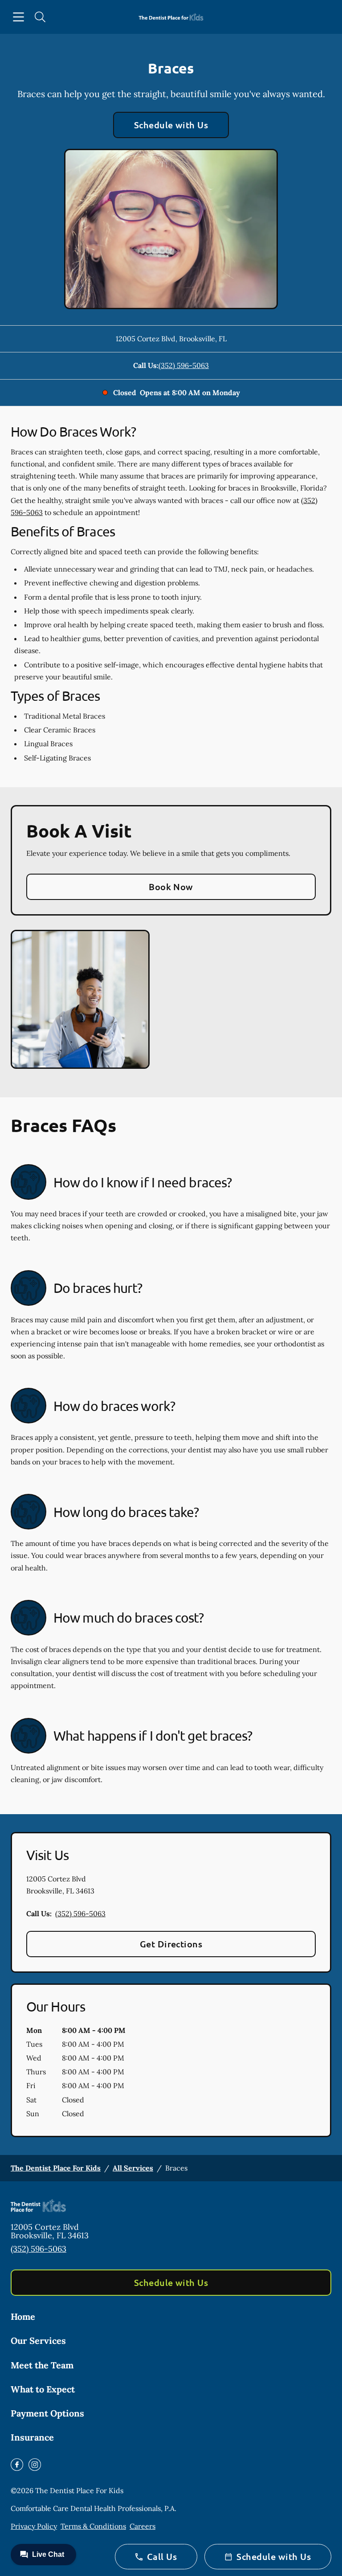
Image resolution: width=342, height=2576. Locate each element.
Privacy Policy (34, 2526)
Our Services (38, 2341)
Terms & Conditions (93, 2526)
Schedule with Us (171, 125)
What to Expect (43, 2389)
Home (23, 2316)
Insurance (32, 2437)
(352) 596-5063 (184, 365)
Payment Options (47, 2413)
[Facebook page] (17, 2465)
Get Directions (171, 1944)
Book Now (171, 887)
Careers (142, 2526)
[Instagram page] (35, 2465)
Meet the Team (42, 2365)
